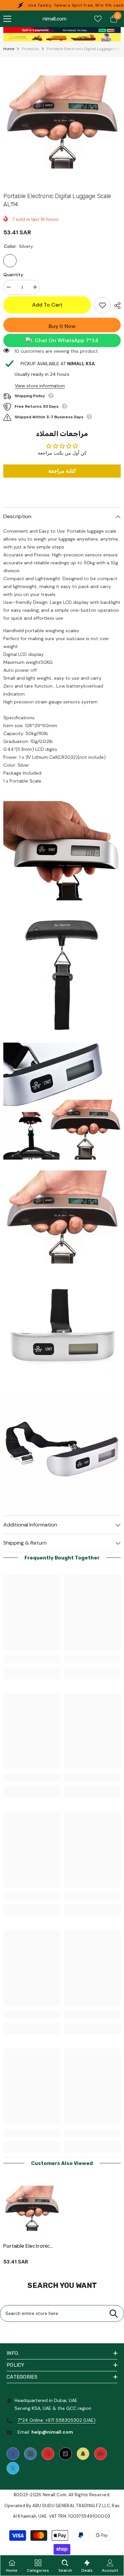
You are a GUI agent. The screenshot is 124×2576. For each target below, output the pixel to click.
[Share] (116, 306)
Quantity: (14, 275)
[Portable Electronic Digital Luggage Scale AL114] (32, 2209)
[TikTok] (65, 2454)
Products (30, 49)
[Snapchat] (83, 2454)
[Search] (114, 2313)
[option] (62, 123)
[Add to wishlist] (103, 305)
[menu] (7, 19)
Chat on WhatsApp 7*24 (67, 340)
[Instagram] (30, 2454)
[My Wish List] (98, 19)
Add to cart (47, 305)
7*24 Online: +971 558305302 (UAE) (57, 2420)
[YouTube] (101, 2454)
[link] (62, 30)
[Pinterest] (48, 2454)
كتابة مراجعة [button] (62, 471)
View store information (40, 386)
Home (9, 49)
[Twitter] (13, 2468)
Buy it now (62, 326)
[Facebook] (13, 2454)
